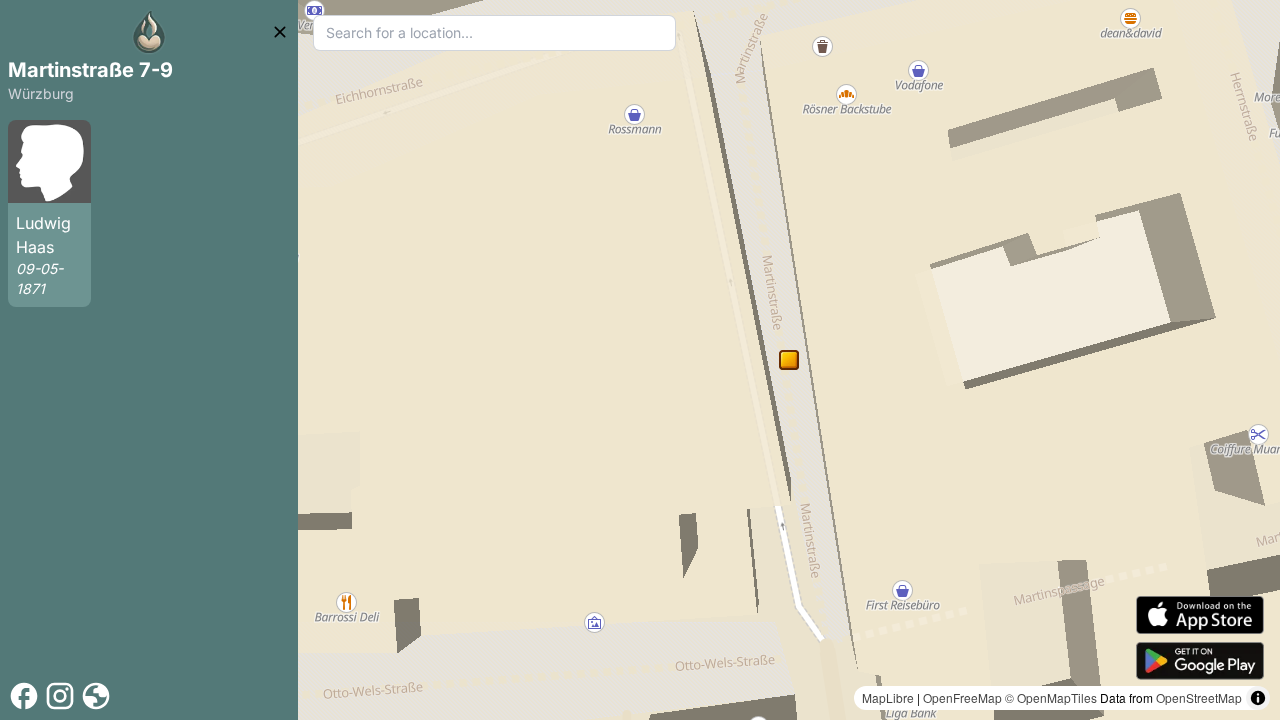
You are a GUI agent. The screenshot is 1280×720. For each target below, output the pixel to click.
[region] (789, 360)
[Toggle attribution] (1258, 698)
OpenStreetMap (1199, 697)
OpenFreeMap (962, 697)
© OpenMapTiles (1051, 697)
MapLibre (888, 697)
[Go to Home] (149, 32)
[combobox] (494, 33)
